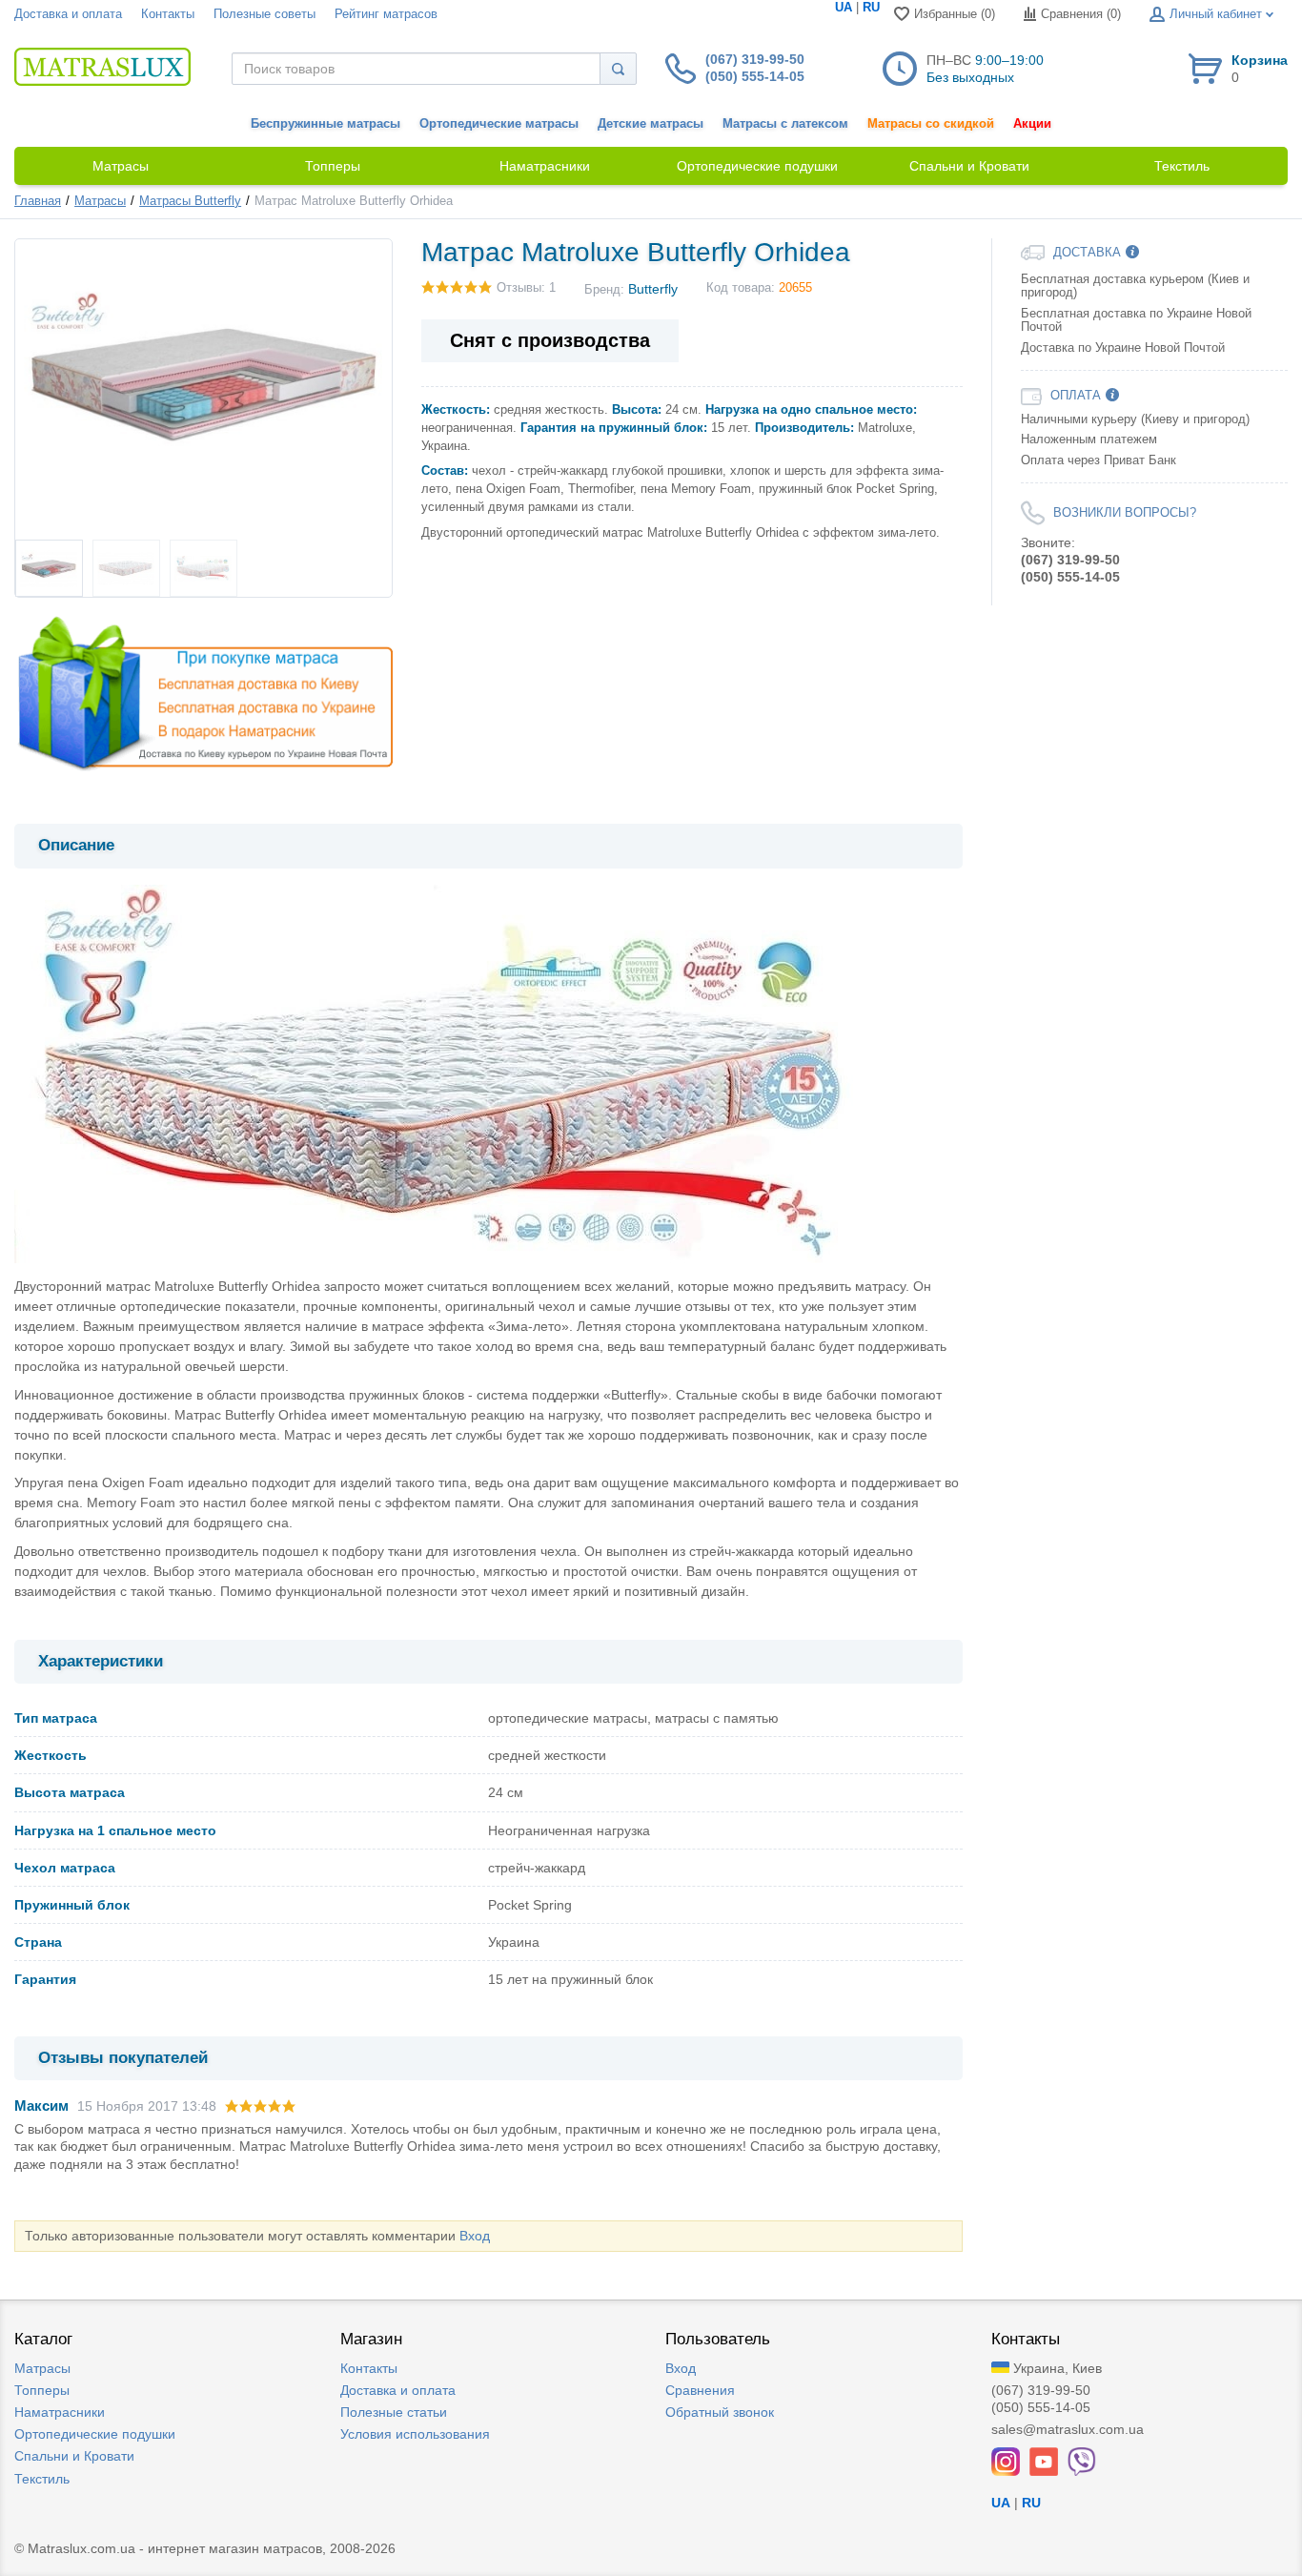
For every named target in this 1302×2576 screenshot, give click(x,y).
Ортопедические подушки (95, 2434)
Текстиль (42, 2479)
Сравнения (700, 2390)
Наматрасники (60, 2412)
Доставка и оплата (68, 14)
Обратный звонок (720, 2412)
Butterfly (653, 289)
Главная (38, 201)
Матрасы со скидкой (931, 124)
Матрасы (100, 201)
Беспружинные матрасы (325, 124)
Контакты (168, 14)
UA (844, 8)
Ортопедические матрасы (499, 124)
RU (871, 8)
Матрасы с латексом (785, 124)
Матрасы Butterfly (190, 201)
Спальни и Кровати (74, 2456)
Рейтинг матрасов (386, 14)
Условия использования (415, 2434)
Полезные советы (264, 14)
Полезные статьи (394, 2412)
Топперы (42, 2390)
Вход (475, 2236)
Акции (1032, 124)
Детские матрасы (651, 124)
